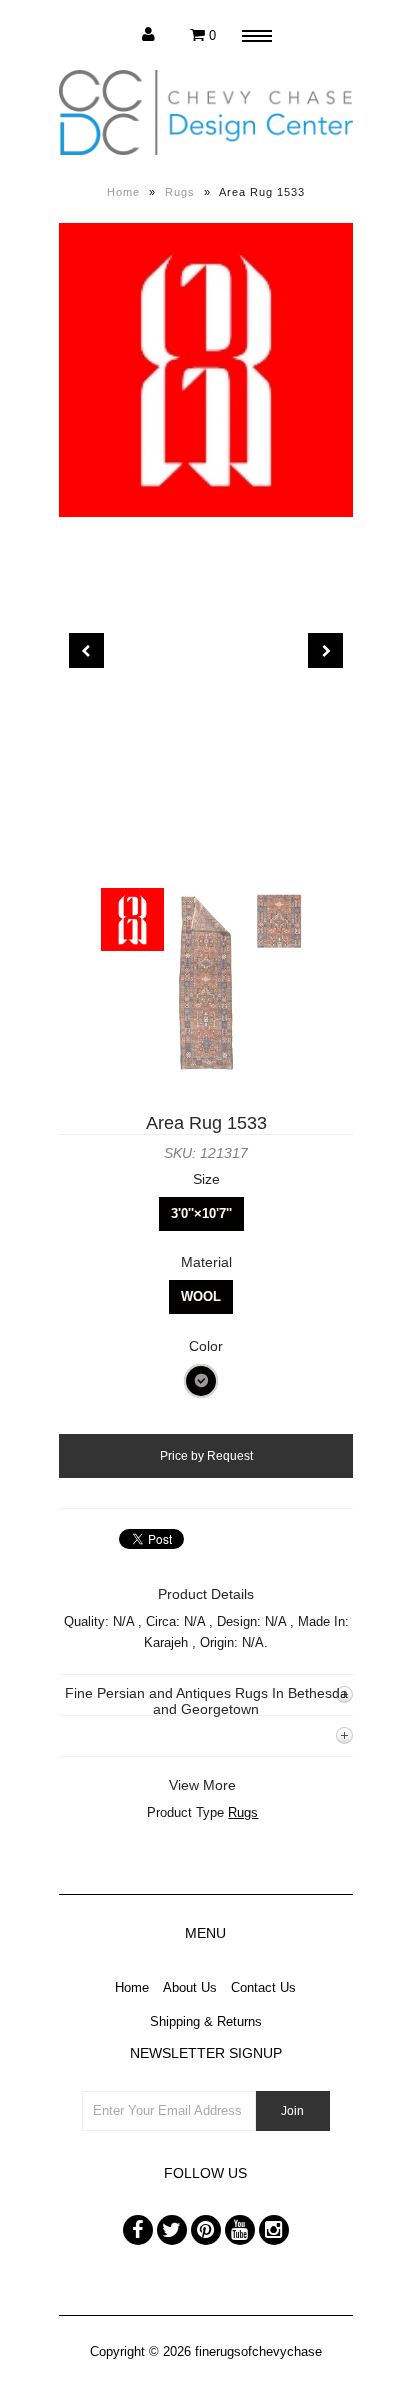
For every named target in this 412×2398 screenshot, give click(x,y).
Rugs (180, 192)
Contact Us (263, 1987)
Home (123, 192)
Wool (201, 1296)
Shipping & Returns (206, 2021)
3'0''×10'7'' (201, 1213)
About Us (190, 1987)
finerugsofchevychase (258, 2351)
